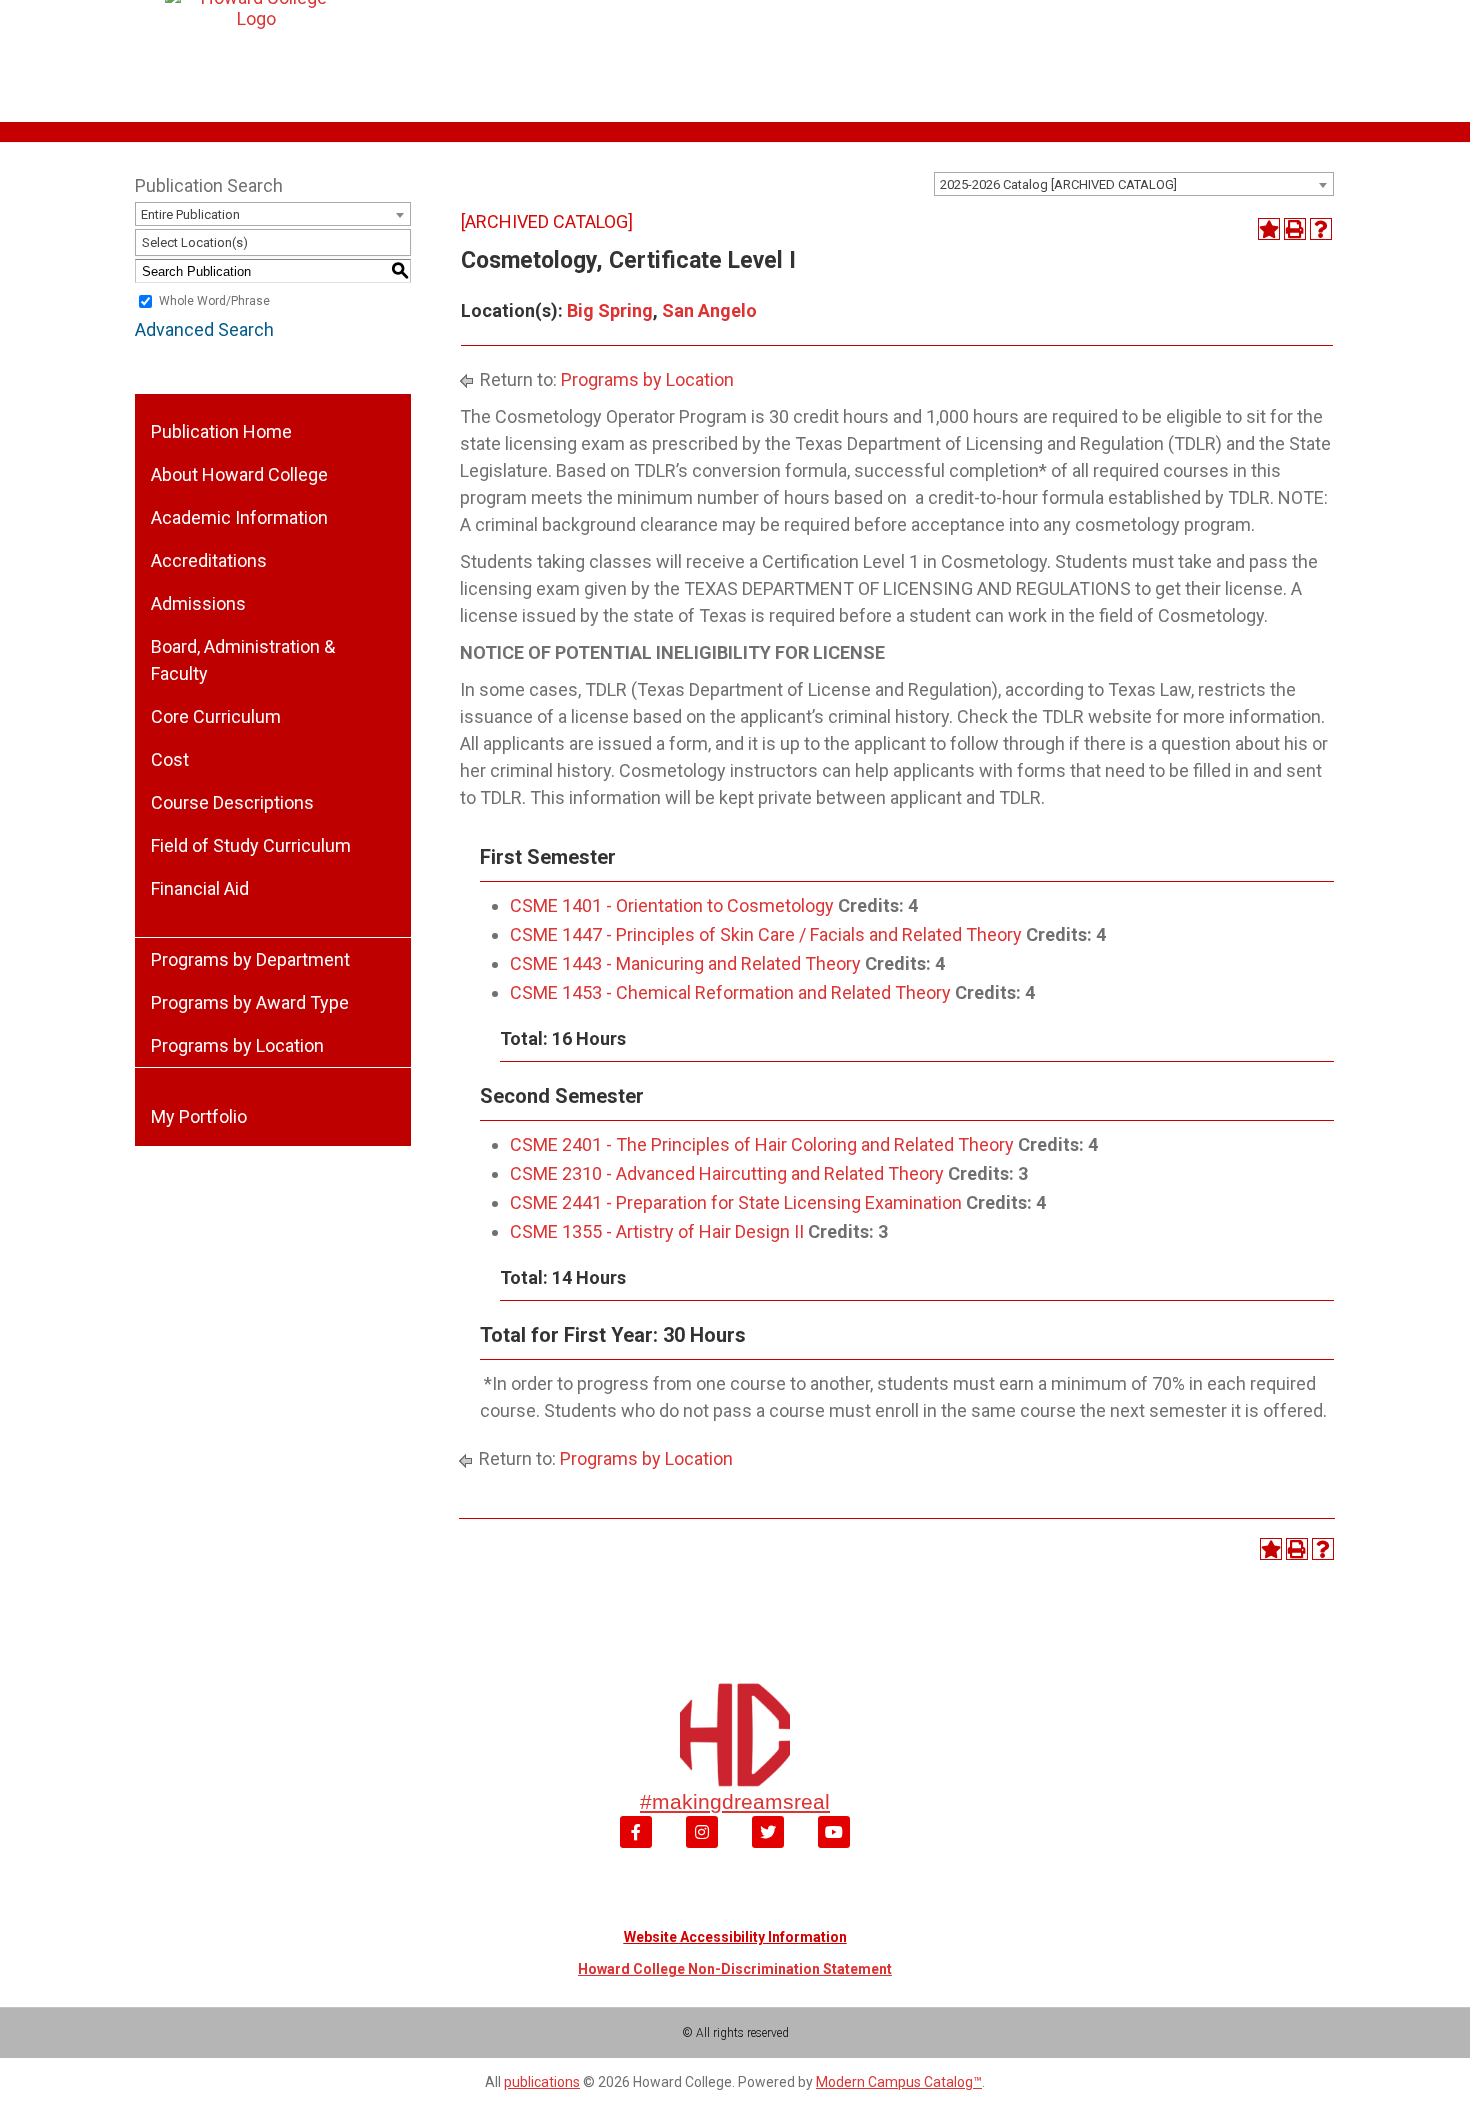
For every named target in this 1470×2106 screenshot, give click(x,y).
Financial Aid (200, 888)
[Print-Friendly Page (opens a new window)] (1295, 229)
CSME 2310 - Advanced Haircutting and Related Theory (727, 1173)
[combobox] (1134, 184)
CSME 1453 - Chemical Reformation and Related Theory (730, 992)
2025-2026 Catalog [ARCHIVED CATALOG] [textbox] (1058, 184)
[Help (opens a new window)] (1321, 229)
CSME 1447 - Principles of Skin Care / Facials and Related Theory (766, 934)
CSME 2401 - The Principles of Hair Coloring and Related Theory (762, 1144)
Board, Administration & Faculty (243, 660)
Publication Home (221, 431)
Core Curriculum (216, 716)
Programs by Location (237, 1045)
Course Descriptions (232, 802)
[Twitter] (768, 1832)
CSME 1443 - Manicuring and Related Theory (685, 963)
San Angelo (709, 310)
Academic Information (239, 517)
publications (542, 2082)
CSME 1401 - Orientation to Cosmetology (672, 905)
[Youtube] (834, 1832)
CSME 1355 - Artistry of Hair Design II (657, 1231)
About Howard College (239, 474)
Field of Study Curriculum (251, 845)
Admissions (198, 603)
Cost (170, 759)
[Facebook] (636, 1832)
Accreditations (209, 560)
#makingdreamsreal (735, 1801)
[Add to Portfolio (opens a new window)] (1269, 229)
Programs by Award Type (250, 1002)
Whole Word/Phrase (214, 302)
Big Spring (610, 310)
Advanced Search (204, 329)
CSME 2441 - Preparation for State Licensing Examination (736, 1202)
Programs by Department (250, 959)
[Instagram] (702, 1832)
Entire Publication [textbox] (190, 214)
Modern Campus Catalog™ (899, 2082)
